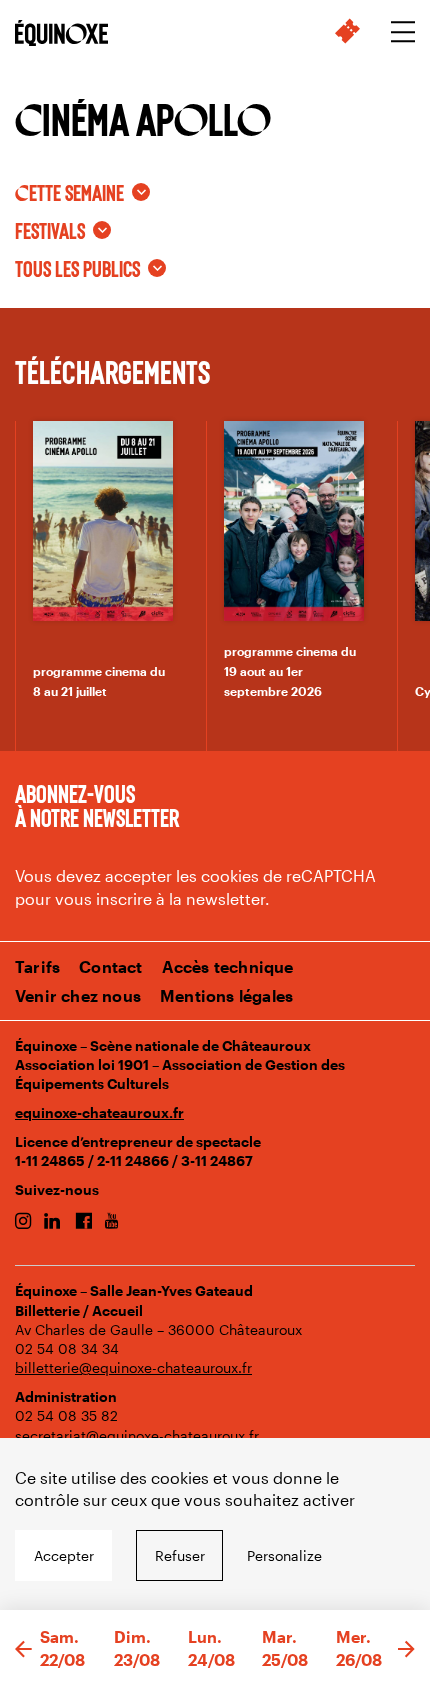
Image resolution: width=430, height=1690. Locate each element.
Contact (110, 966)
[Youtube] (111, 1222)
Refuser (180, 1555)
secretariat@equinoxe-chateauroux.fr (137, 1435)
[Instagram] (23, 1222)
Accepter (64, 1555)
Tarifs (37, 966)
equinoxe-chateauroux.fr (99, 1112)
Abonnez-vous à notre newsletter (97, 805)
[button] (23, 1650)
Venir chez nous (78, 995)
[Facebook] (83, 1222)
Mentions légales (226, 995)
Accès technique (228, 966)
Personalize (284, 1555)
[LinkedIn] (52, 1222)
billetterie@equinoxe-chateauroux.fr (133, 1367)
